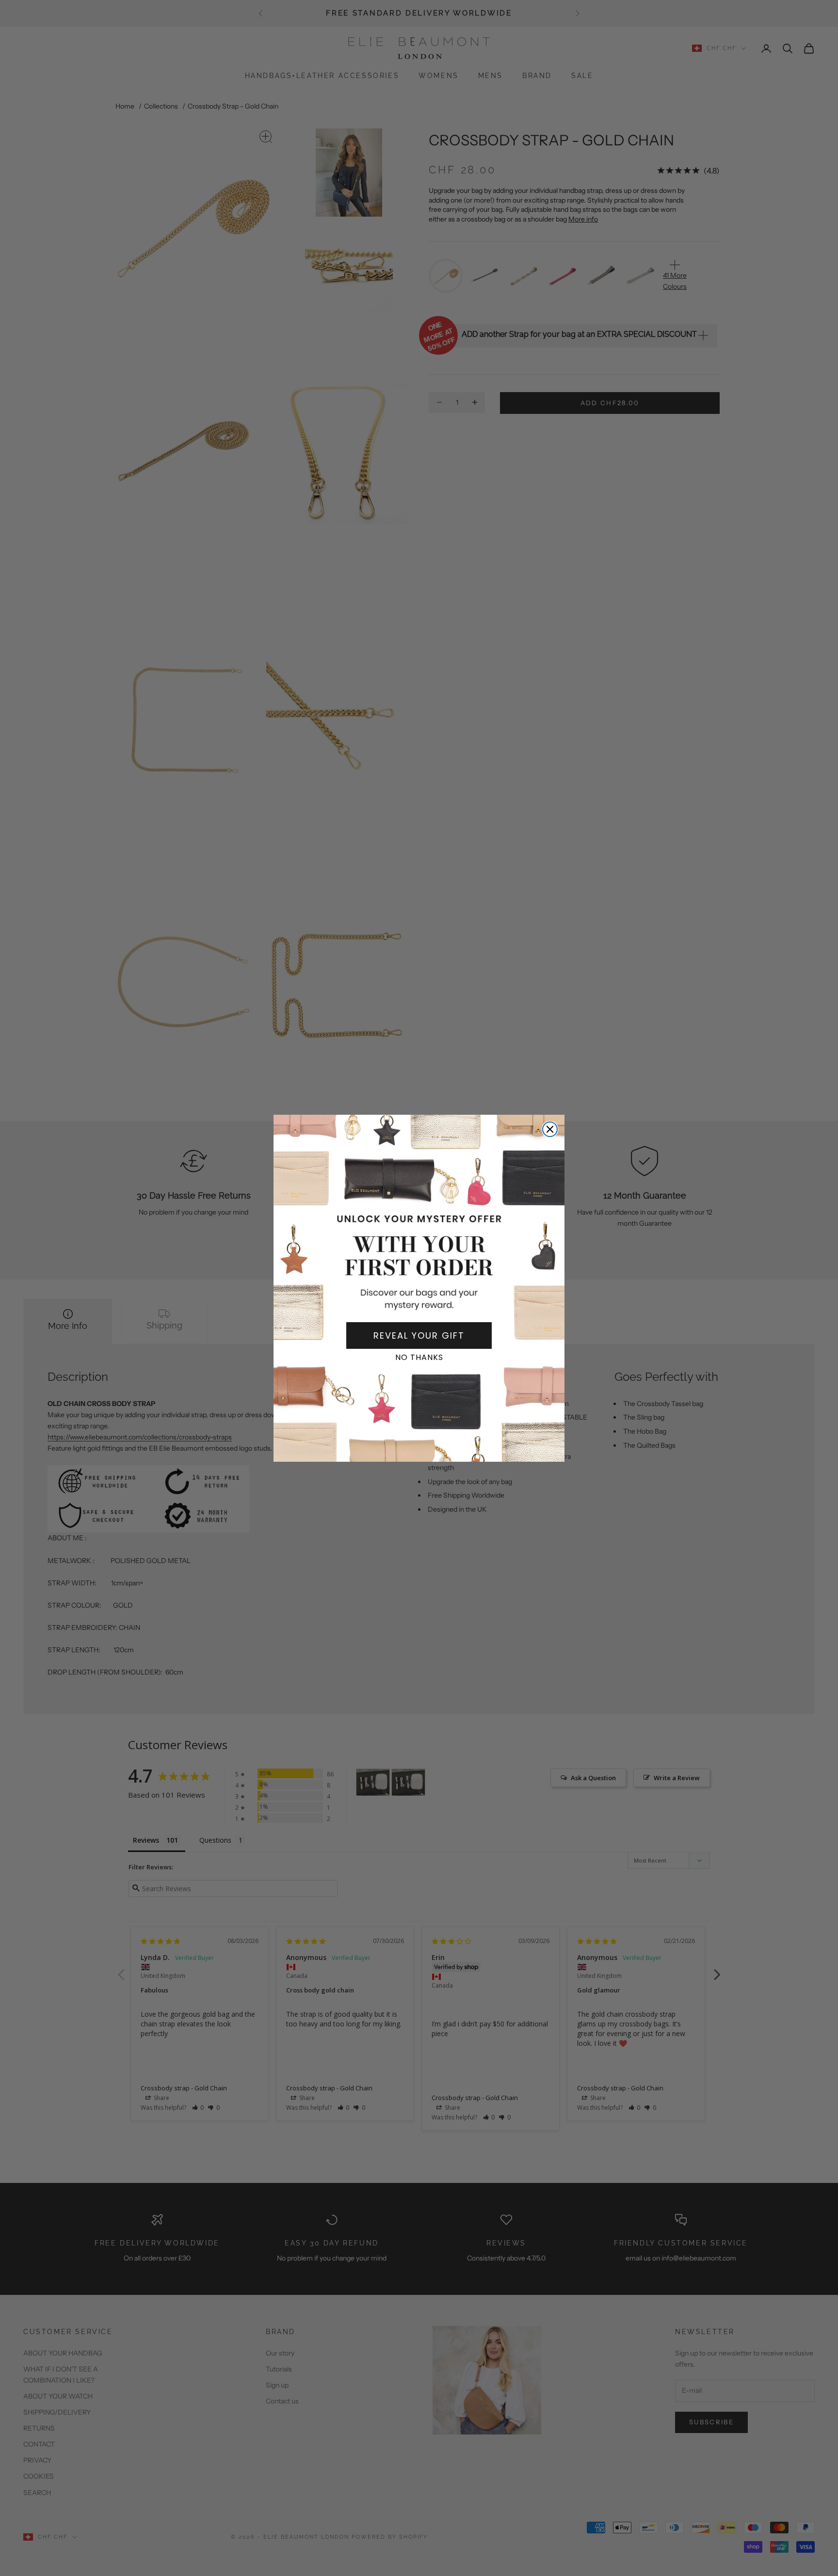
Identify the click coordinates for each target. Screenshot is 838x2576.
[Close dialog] (550, 1129)
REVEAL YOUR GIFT (419, 1335)
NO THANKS (419, 1357)
